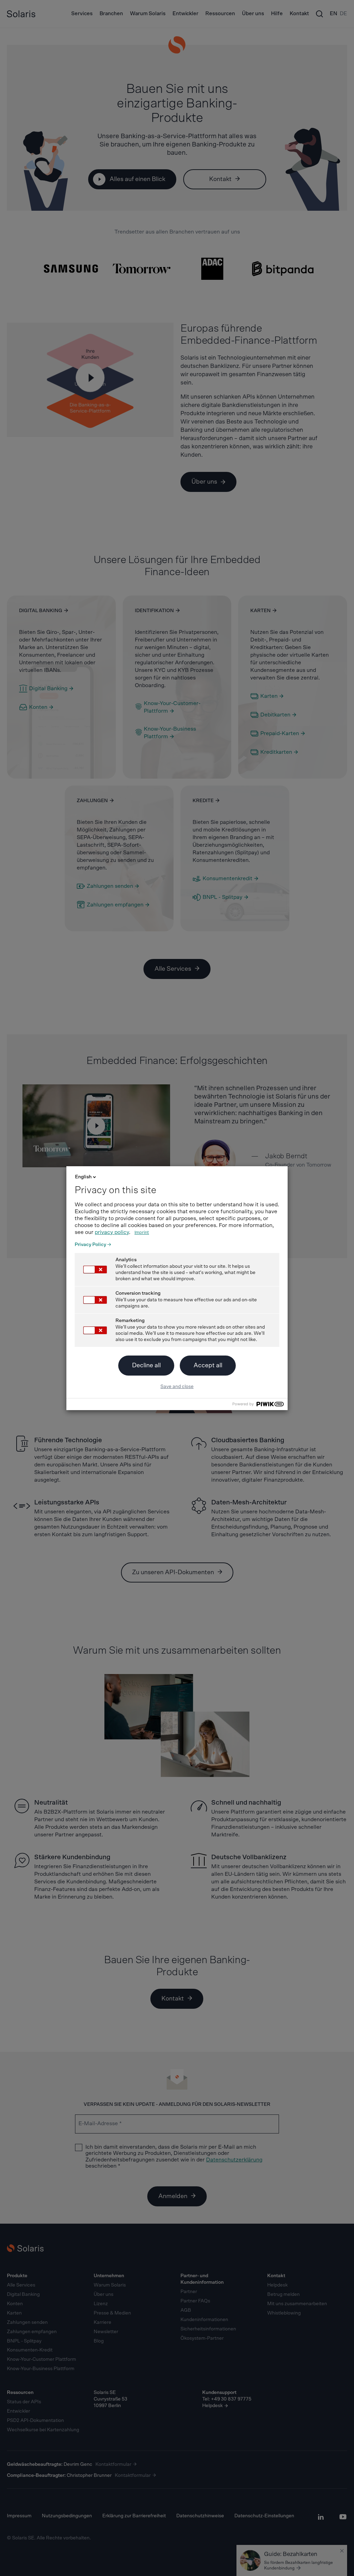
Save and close (177, 1387)
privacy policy (112, 1232)
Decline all (146, 1366)
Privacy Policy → (93, 1245)
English (83, 1177)
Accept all (208, 1366)
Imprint (142, 1233)
